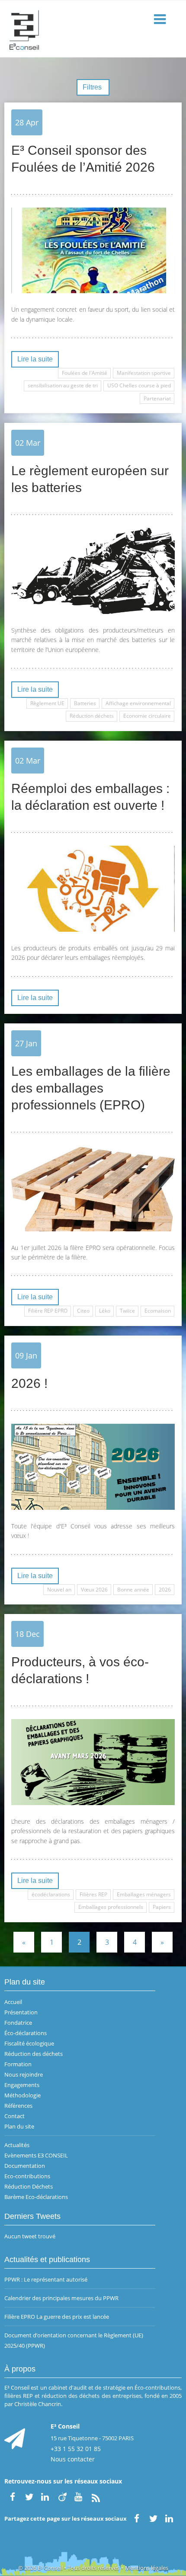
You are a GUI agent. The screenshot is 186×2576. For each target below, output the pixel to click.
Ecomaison (158, 1311)
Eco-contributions (27, 2176)
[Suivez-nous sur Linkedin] (46, 2496)
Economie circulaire (147, 716)
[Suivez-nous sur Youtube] (79, 2496)
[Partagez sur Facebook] (137, 2518)
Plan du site (19, 2126)
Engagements (22, 2085)
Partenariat (157, 398)
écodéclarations (51, 1894)
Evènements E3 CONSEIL (36, 2155)
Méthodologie (22, 2095)
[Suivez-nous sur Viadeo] (62, 2496)
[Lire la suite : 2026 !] (93, 1467)
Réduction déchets (92, 716)
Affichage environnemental (138, 703)
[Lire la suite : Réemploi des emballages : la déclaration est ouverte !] (93, 889)
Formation (18, 2064)
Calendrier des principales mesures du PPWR (61, 2298)
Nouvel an (59, 1590)
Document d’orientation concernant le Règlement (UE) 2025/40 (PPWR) (74, 2340)
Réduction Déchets (29, 2186)
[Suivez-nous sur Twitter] (29, 2496)
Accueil (13, 2002)
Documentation (25, 2166)
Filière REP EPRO (48, 1311)
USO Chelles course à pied (139, 385)
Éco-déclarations (26, 2033)
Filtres (93, 87)
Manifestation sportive (144, 373)
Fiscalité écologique (29, 2043)
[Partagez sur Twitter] (153, 2518)
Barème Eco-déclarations (36, 2197)
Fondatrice (18, 2023)
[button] (161, 20)
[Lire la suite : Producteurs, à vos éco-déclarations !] (93, 1762)
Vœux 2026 (94, 1590)
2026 (165, 1590)
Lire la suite (35, 359)
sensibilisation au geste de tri (63, 385)
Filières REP (93, 1894)
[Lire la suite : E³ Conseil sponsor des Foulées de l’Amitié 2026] (93, 251)
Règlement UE (47, 703)
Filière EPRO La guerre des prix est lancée (57, 2317)
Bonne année (133, 1590)
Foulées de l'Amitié (85, 373)
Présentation (21, 2012)
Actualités (17, 2145)
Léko (105, 1311)
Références (18, 2106)
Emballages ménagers (144, 1894)
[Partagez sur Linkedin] (170, 2518)
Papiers (162, 1907)
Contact (14, 2116)
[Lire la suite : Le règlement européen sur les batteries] (93, 571)
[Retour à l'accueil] (93, 29)
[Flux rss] (96, 2496)
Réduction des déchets (34, 2054)
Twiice (127, 1311)
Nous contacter (73, 2459)
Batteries (85, 703)
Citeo (83, 1311)
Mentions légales (147, 2568)
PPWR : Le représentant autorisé (46, 2279)
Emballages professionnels (111, 1907)
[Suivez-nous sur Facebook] (13, 2496)
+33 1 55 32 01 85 (76, 2449)
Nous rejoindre (24, 2074)
